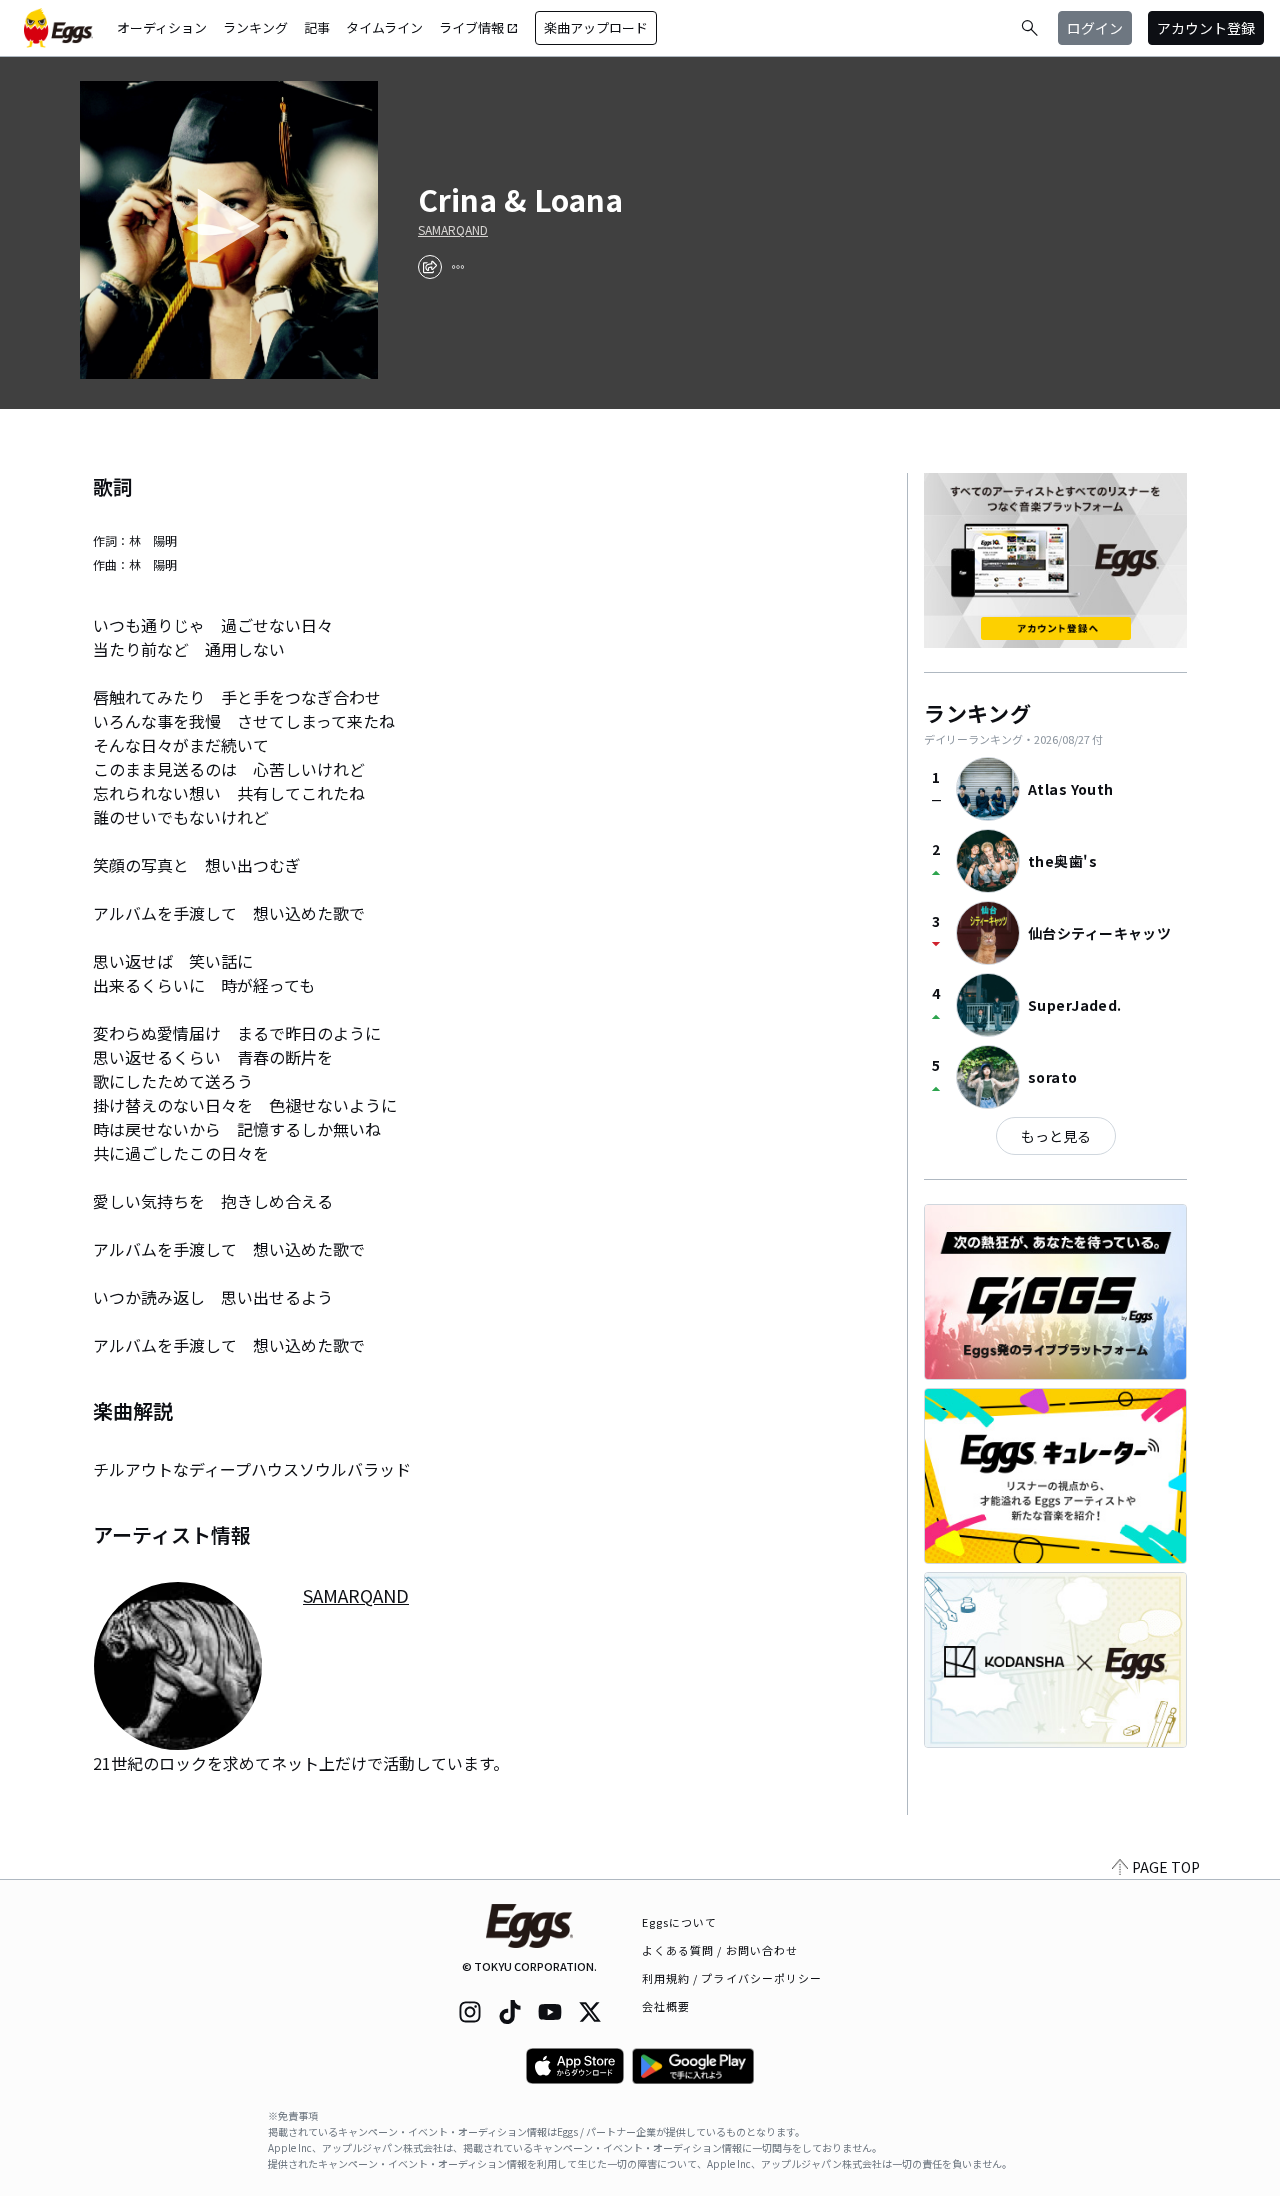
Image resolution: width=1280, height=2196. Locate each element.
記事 (317, 27)
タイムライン (384, 27)
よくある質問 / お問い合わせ (720, 1950)
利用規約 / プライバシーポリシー (732, 1978)
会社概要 (666, 2006)
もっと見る (1056, 1136)
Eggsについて (680, 1922)
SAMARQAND (453, 230)
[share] (430, 267)
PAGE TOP (1166, 1867)
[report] (458, 267)
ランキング (255, 27)
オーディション (162, 27)
